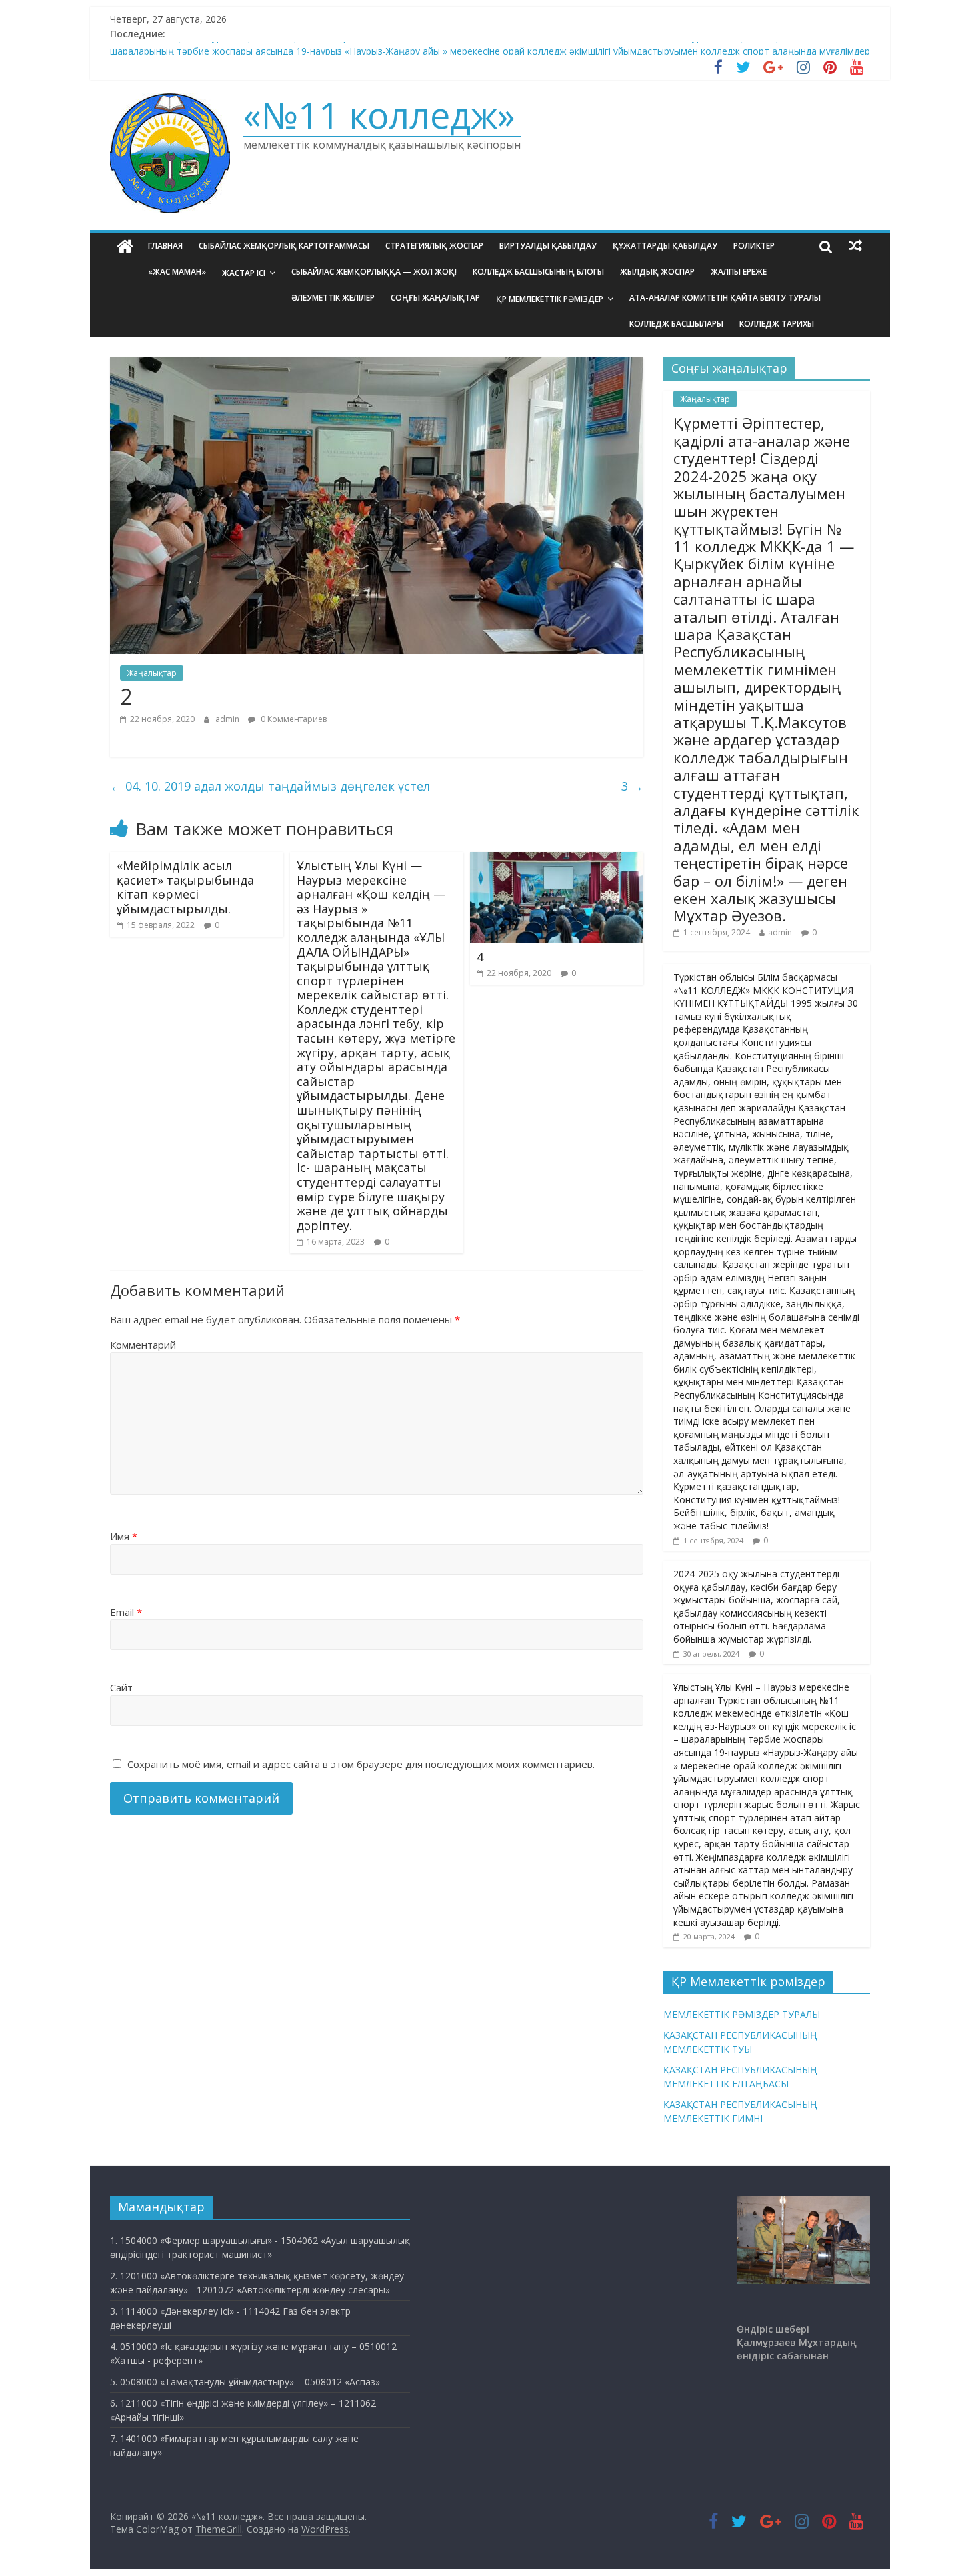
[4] (557, 860)
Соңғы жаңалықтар (435, 298)
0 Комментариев (293, 719)
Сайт (121, 1687)
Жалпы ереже (739, 272)
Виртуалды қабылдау (548, 246)
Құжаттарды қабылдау (665, 246)
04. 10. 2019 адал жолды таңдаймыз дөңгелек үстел (270, 786)
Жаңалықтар (152, 673)
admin (228, 719)
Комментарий (143, 1345)
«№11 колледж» (379, 115)
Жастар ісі (244, 273)
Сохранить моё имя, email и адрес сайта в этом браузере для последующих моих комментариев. (361, 1764)
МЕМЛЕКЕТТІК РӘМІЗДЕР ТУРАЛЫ (742, 2014)
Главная (165, 246)
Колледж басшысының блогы (538, 272)
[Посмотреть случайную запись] (855, 246)
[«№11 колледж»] (125, 246)
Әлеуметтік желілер (333, 298)
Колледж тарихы (777, 324)
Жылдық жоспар (657, 272)
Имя (124, 1536)
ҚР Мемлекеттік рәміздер (550, 299)
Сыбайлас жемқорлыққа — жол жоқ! (374, 272)
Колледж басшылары (676, 324)
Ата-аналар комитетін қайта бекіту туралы (725, 298)
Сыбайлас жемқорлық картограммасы (284, 246)
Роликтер (754, 246)
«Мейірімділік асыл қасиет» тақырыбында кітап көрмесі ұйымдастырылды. (185, 887)
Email (126, 1612)
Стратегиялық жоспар (434, 246)
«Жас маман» (177, 272)
